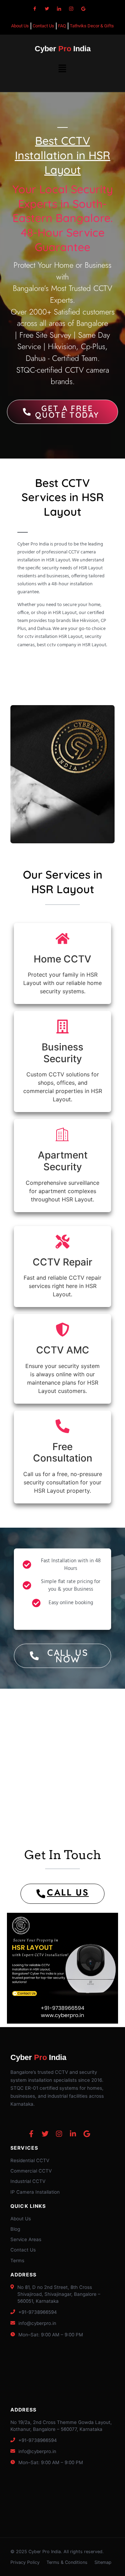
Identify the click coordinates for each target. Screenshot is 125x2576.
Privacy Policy (25, 2562)
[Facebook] (35, 9)
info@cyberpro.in (37, 2323)
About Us (21, 2219)
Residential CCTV (30, 2160)
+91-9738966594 (38, 2312)
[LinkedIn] (59, 9)
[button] (62, 69)
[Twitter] (47, 9)
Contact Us (23, 2250)
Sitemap (103, 2562)
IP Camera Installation (35, 2192)
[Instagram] (71, 9)
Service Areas (26, 2239)
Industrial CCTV (28, 2181)
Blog (15, 2229)
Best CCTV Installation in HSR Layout (63, 155)
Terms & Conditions (67, 2562)
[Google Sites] (83, 9)
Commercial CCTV (31, 2171)
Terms (17, 2260)
